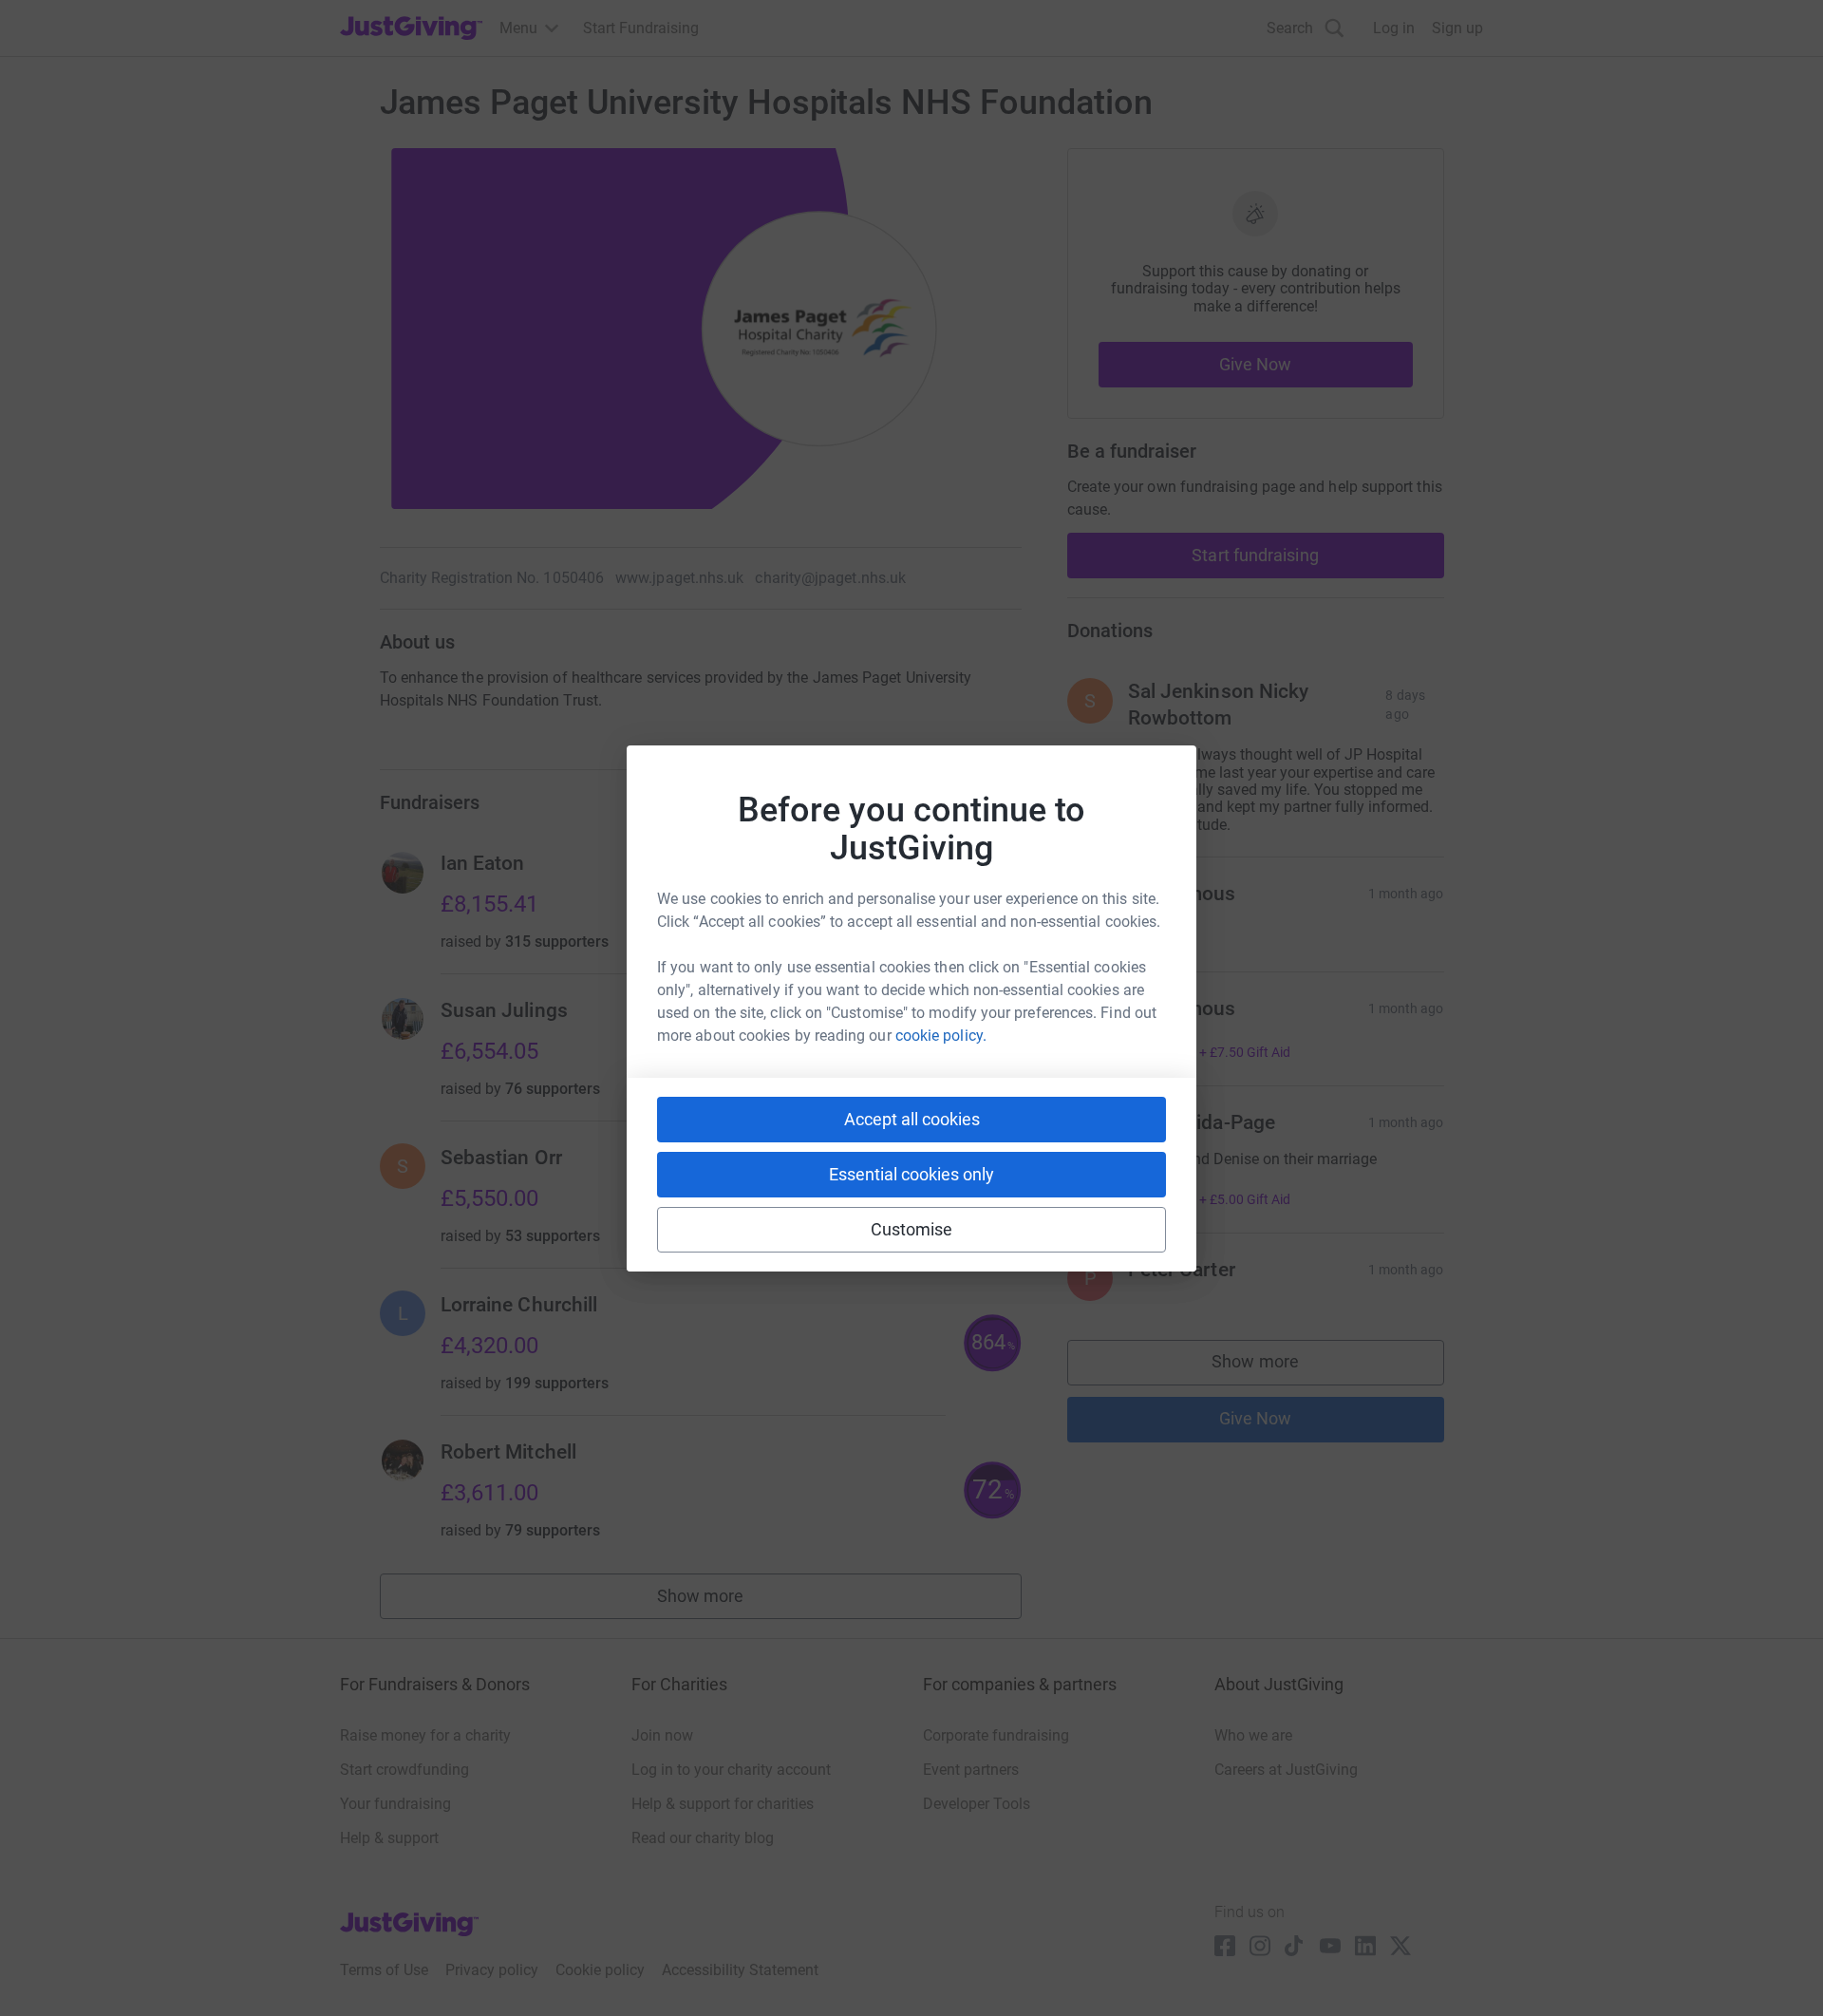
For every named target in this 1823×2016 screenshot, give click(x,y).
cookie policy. (941, 1036)
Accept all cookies (912, 1119)
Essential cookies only (911, 1174)
